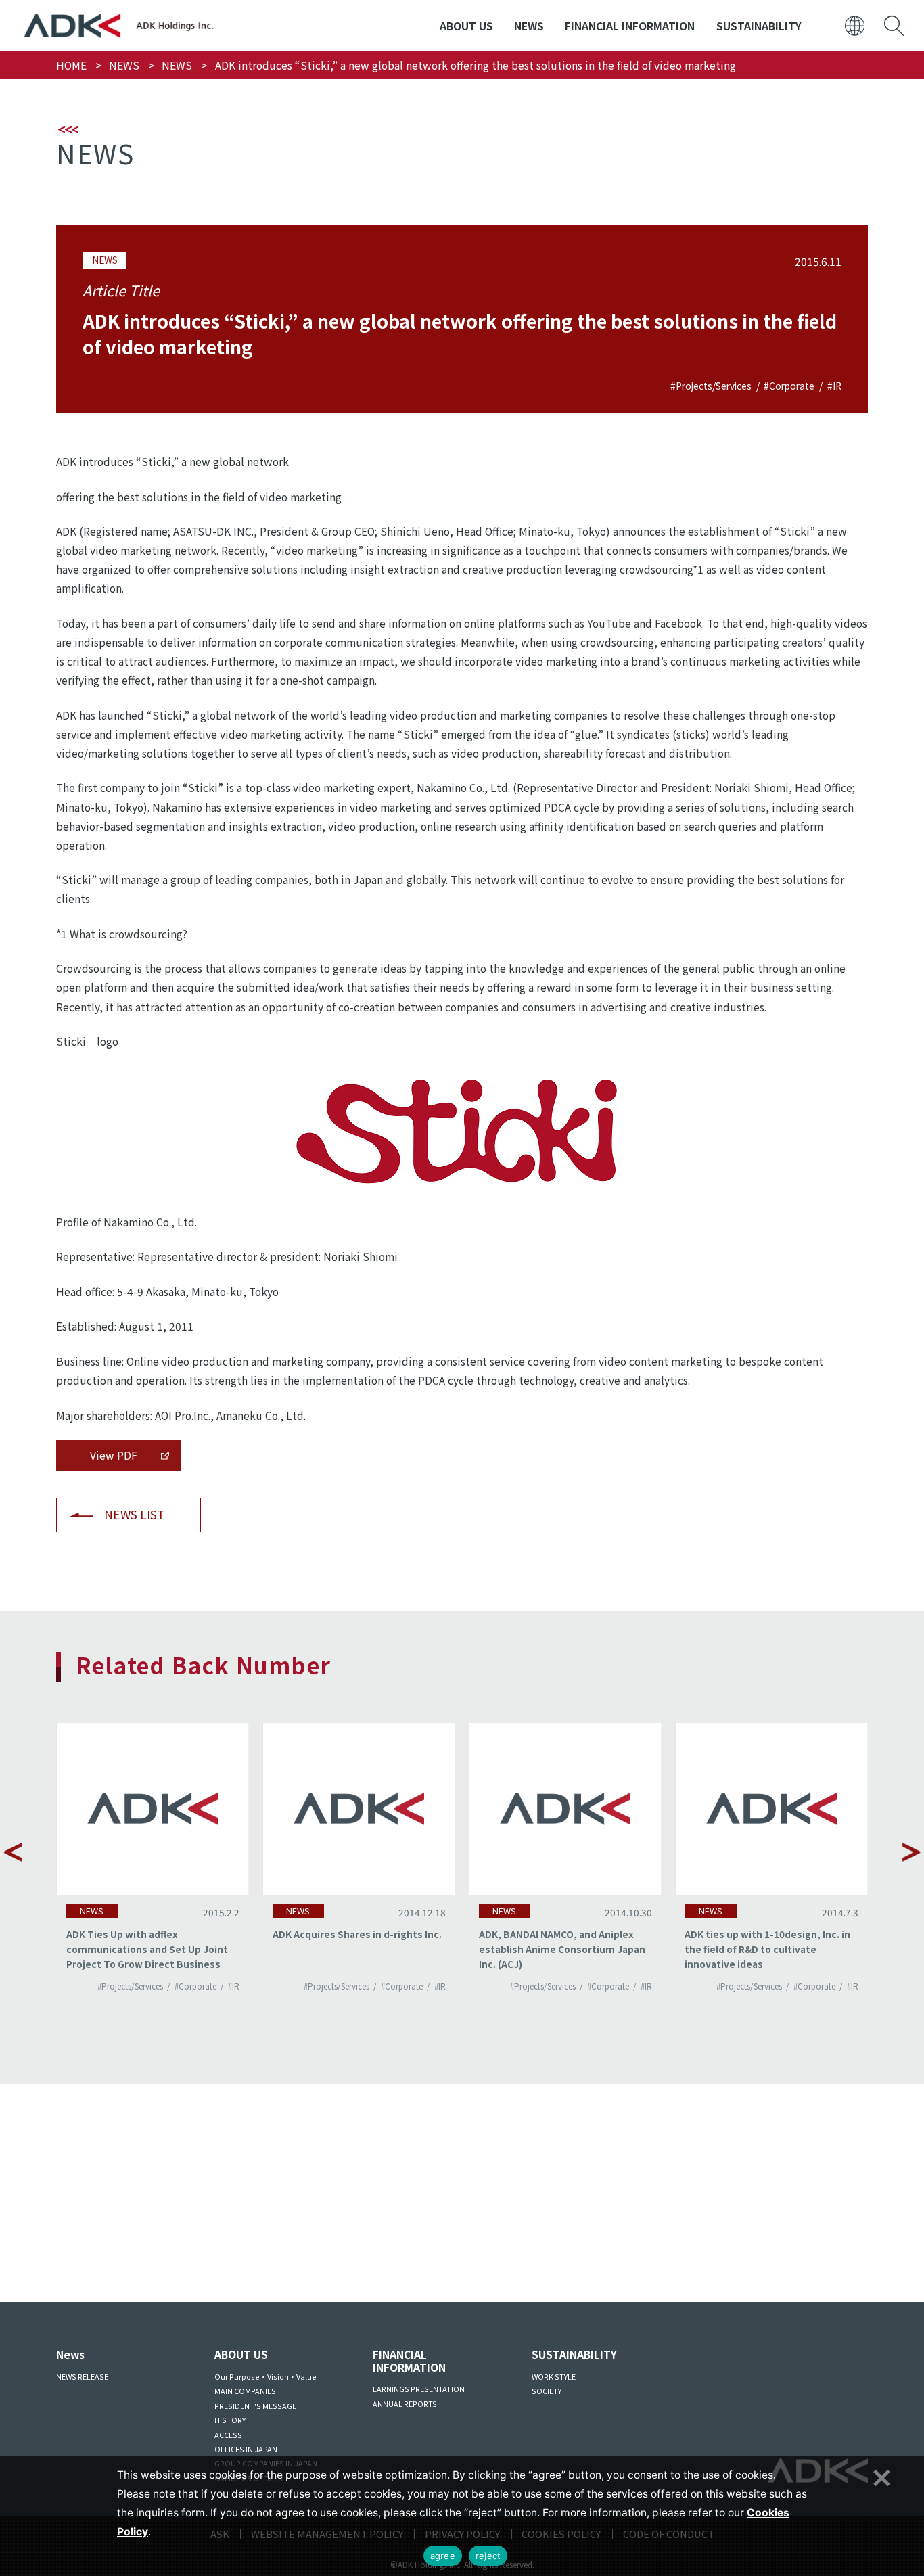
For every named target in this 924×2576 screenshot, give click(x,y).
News (70, 2354)
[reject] (880, 2476)
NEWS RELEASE (82, 2377)
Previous (13, 1852)
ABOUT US (466, 26)
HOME (71, 65)
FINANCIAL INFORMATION (630, 26)
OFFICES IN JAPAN (246, 2449)
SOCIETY (547, 2391)
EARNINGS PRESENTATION (419, 2389)
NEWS (529, 26)
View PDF (114, 1455)
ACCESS (228, 2435)
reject (488, 2556)
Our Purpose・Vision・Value (265, 2377)
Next (911, 1852)
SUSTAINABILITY (759, 26)
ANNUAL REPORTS (405, 2404)
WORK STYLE (554, 2377)
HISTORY (230, 2420)
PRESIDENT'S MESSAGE (255, 2406)
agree (443, 2556)
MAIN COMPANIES (245, 2391)
